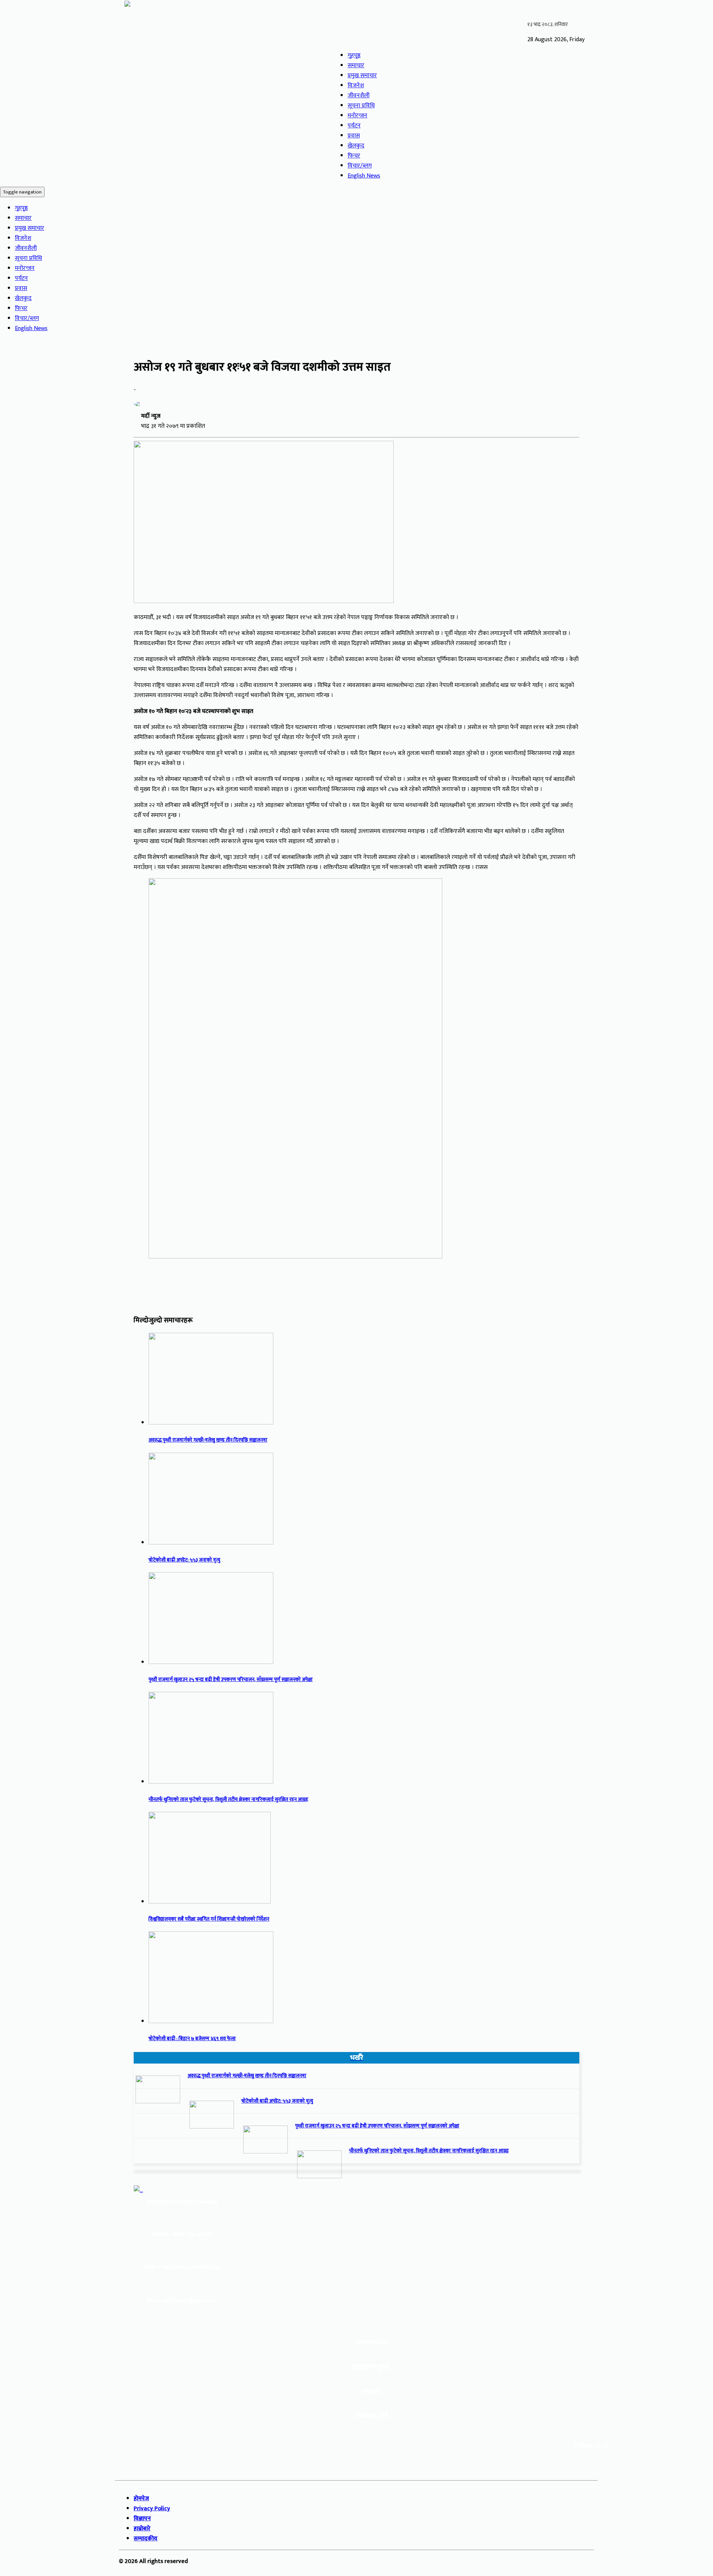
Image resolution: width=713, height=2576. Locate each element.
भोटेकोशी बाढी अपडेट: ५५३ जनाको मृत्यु (184, 1560)
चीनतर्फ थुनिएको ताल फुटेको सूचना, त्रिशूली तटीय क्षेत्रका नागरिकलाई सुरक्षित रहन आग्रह (228, 1800)
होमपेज (141, 2499)
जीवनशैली (359, 96)
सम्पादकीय (146, 2539)
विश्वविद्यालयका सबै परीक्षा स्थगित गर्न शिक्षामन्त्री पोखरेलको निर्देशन (209, 1919)
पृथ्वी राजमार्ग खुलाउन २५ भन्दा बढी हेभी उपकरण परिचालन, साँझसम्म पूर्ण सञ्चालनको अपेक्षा (231, 1680)
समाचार (356, 66)
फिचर (354, 156)
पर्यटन (354, 126)
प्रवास (354, 136)
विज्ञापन (142, 2519)
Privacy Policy (152, 2509)
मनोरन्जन (357, 116)
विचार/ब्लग (360, 166)
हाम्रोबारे (142, 2529)
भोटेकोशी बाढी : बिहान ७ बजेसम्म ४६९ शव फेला (192, 2039)
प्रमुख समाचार (362, 76)
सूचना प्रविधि (361, 106)
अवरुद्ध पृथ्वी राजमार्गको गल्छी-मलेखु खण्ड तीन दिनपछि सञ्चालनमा (208, 1440)
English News (364, 176)
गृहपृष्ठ (354, 56)
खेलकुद (356, 146)
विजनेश (356, 86)
